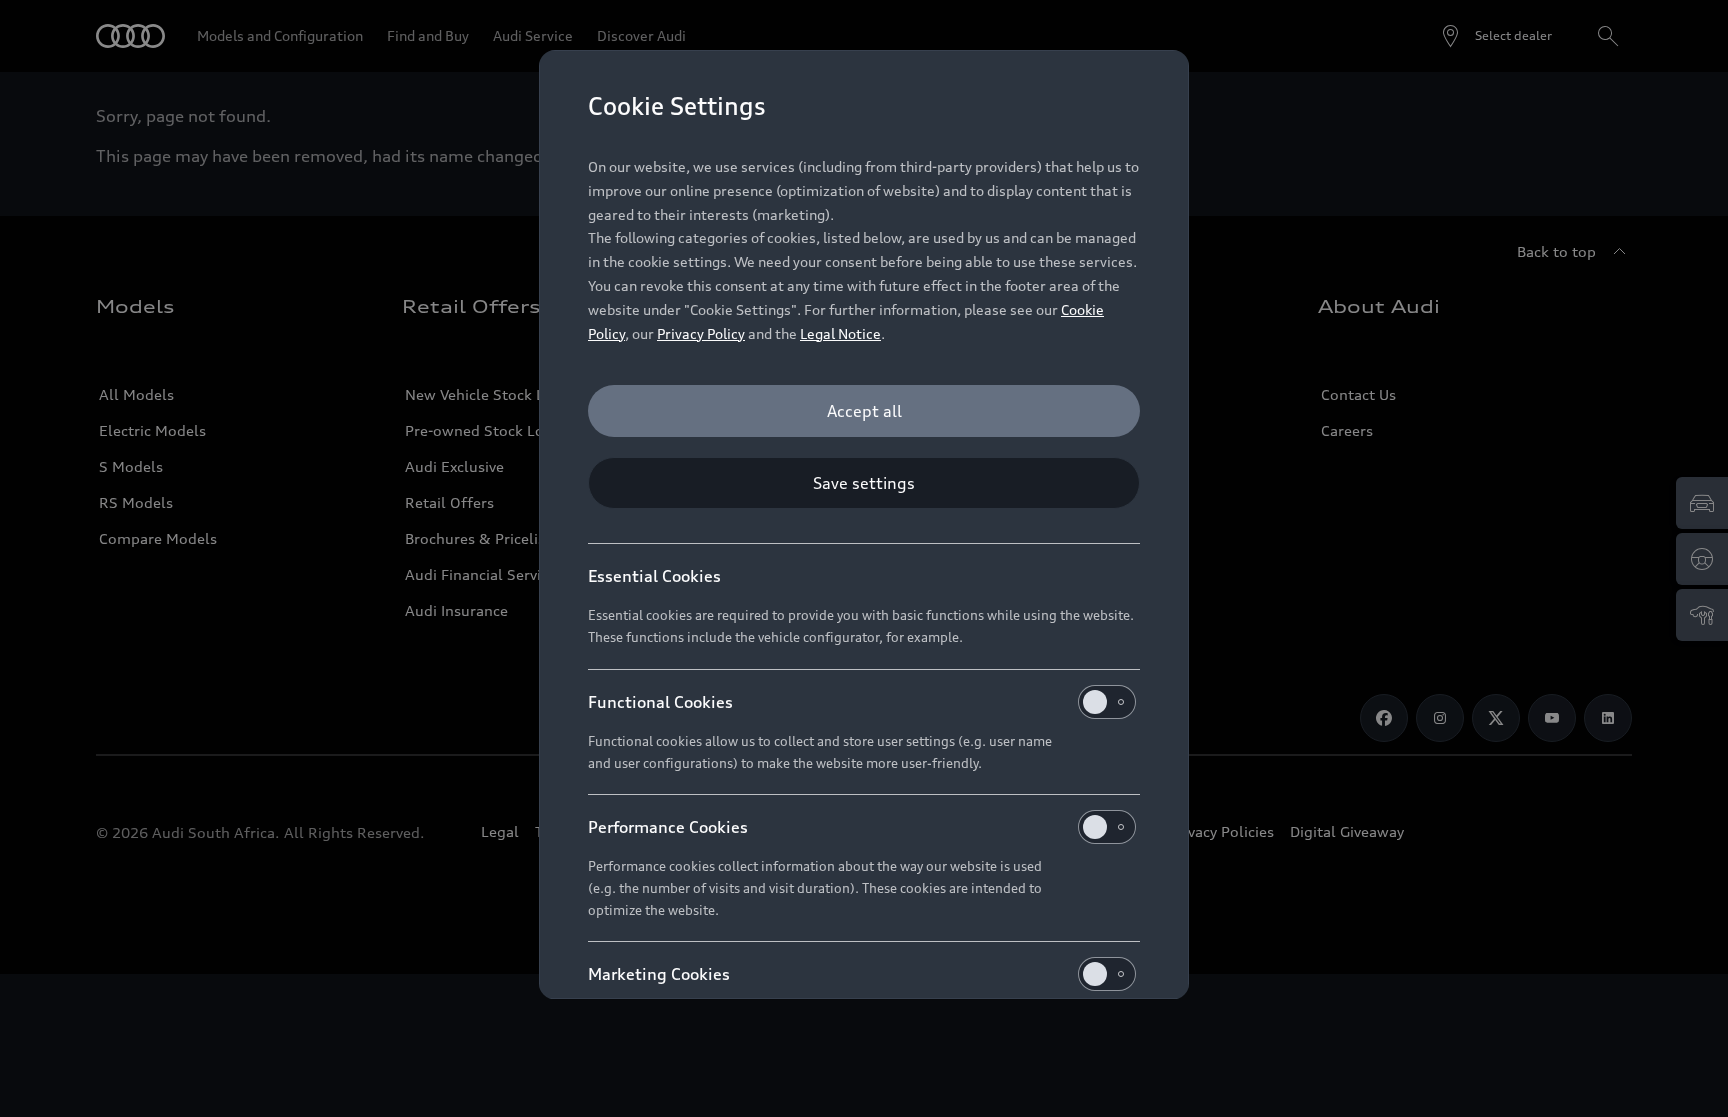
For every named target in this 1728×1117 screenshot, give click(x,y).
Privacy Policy (701, 333)
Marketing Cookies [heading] (659, 974)
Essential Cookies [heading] (654, 576)
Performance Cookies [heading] (668, 827)
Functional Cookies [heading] (660, 702)
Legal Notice (840, 333)
